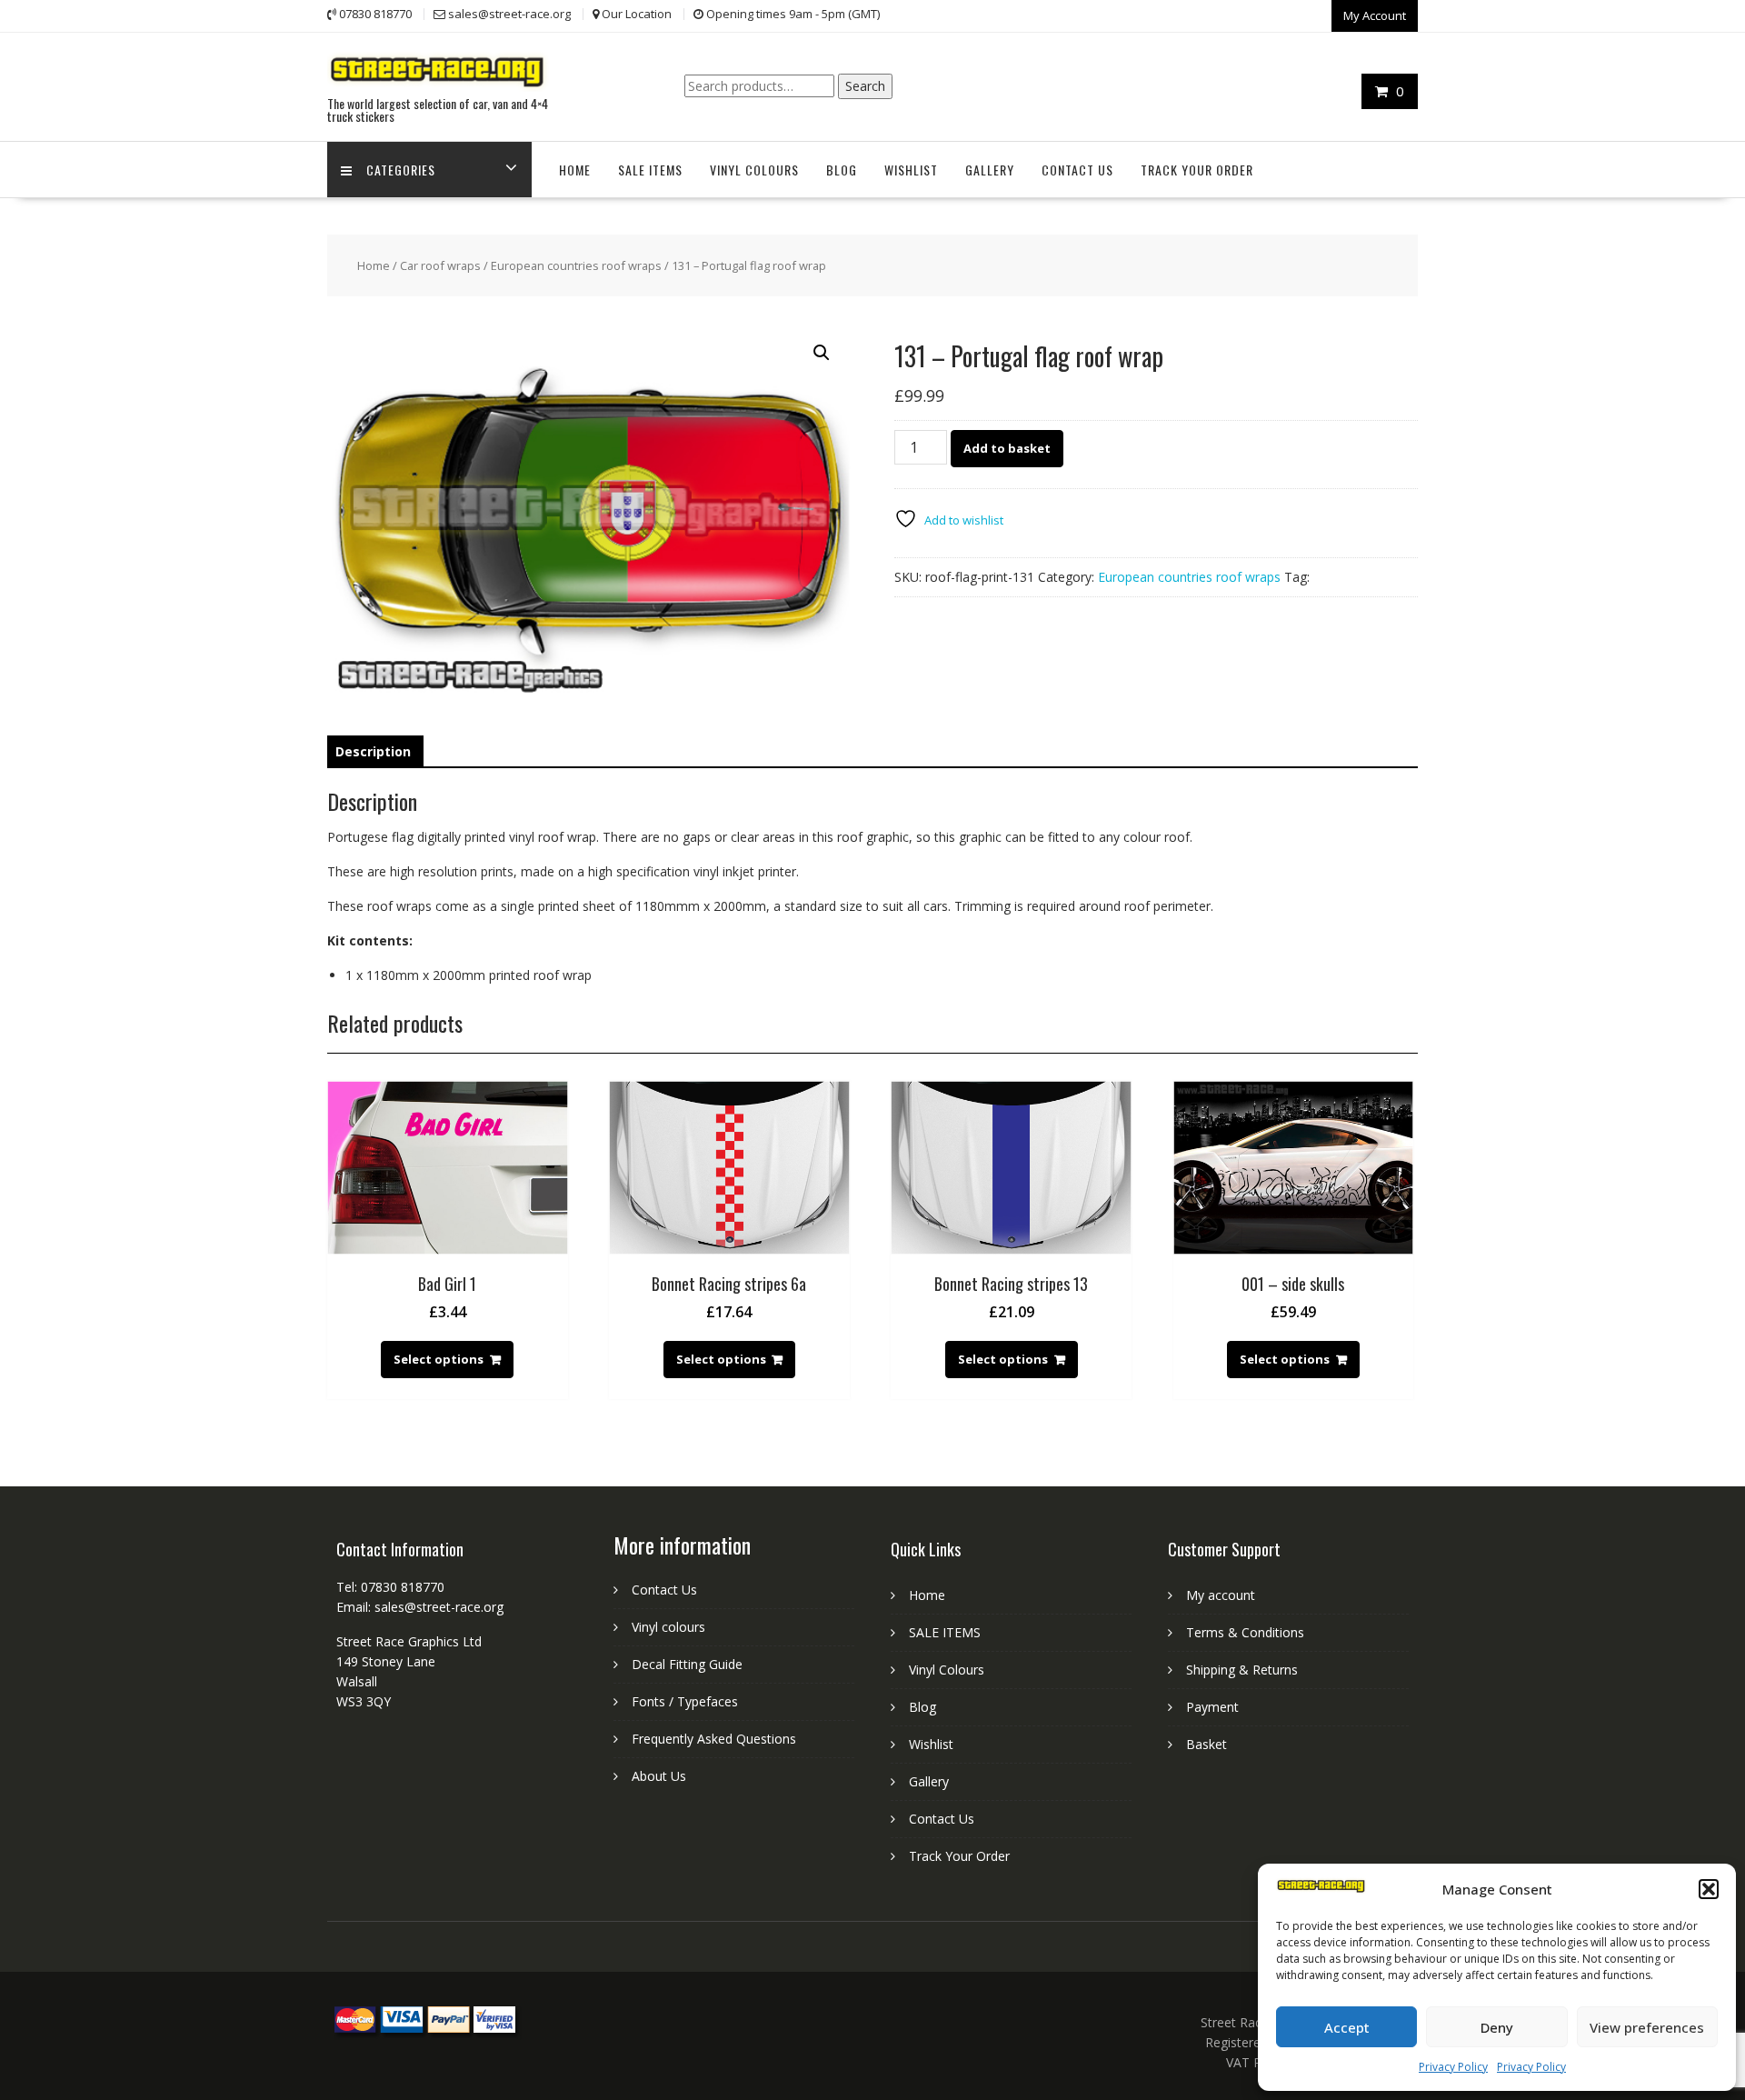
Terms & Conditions (1245, 1632)
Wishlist (911, 170)
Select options (439, 1359)
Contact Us (1077, 170)
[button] (1709, 1889)
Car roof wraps (440, 265)
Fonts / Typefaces (685, 1701)
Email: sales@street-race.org (420, 1607)
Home (575, 170)
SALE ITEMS (650, 170)
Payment (1212, 1707)
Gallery (990, 170)
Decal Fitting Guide (687, 1664)
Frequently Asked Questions (714, 1739)
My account (1221, 1595)
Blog (842, 170)
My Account (1375, 15)
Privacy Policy (1453, 2067)
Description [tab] (373, 751)
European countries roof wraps (576, 265)
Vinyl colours (668, 1627)
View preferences (1647, 2027)
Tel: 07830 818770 (390, 1587)
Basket (1207, 1744)
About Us (659, 1776)
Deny (1497, 2027)
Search (865, 86)
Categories (401, 170)
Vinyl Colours (754, 170)
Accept (1347, 2027)
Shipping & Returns (1242, 1670)
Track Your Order (1197, 170)
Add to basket (1007, 448)
